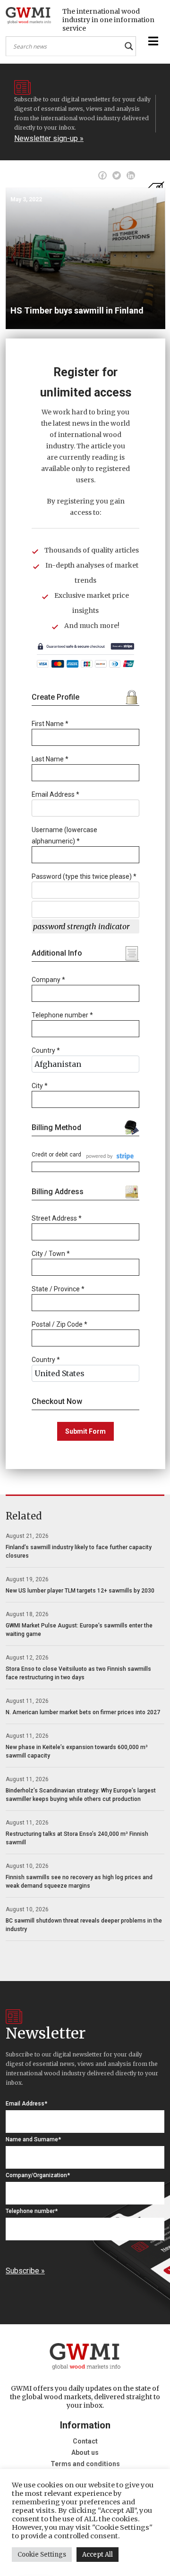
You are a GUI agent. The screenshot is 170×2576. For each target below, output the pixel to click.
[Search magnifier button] (129, 46)
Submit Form (85, 1431)
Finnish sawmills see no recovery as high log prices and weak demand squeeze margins (79, 1882)
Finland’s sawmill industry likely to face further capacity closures (79, 1552)
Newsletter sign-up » (49, 138)
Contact (85, 2441)
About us (85, 2452)
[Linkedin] (131, 175)
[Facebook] (102, 175)
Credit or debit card (56, 1155)
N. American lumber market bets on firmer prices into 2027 (83, 1712)
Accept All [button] (98, 2555)
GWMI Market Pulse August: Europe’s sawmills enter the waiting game (79, 1630)
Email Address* (26, 2104)
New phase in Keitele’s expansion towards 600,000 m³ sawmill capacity (77, 1751)
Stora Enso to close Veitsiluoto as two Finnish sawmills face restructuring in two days (78, 1673)
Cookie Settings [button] (42, 2555)
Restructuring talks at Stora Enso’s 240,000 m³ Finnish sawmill (77, 1838)
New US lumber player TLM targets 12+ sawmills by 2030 (80, 1591)
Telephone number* (32, 2211)
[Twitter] (117, 175)
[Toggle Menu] (152, 41)
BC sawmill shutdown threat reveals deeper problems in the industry (84, 1925)
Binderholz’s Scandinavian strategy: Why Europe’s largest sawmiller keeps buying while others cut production (81, 1795)
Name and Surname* (33, 2139)
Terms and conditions (85, 2464)
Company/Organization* (38, 2175)
